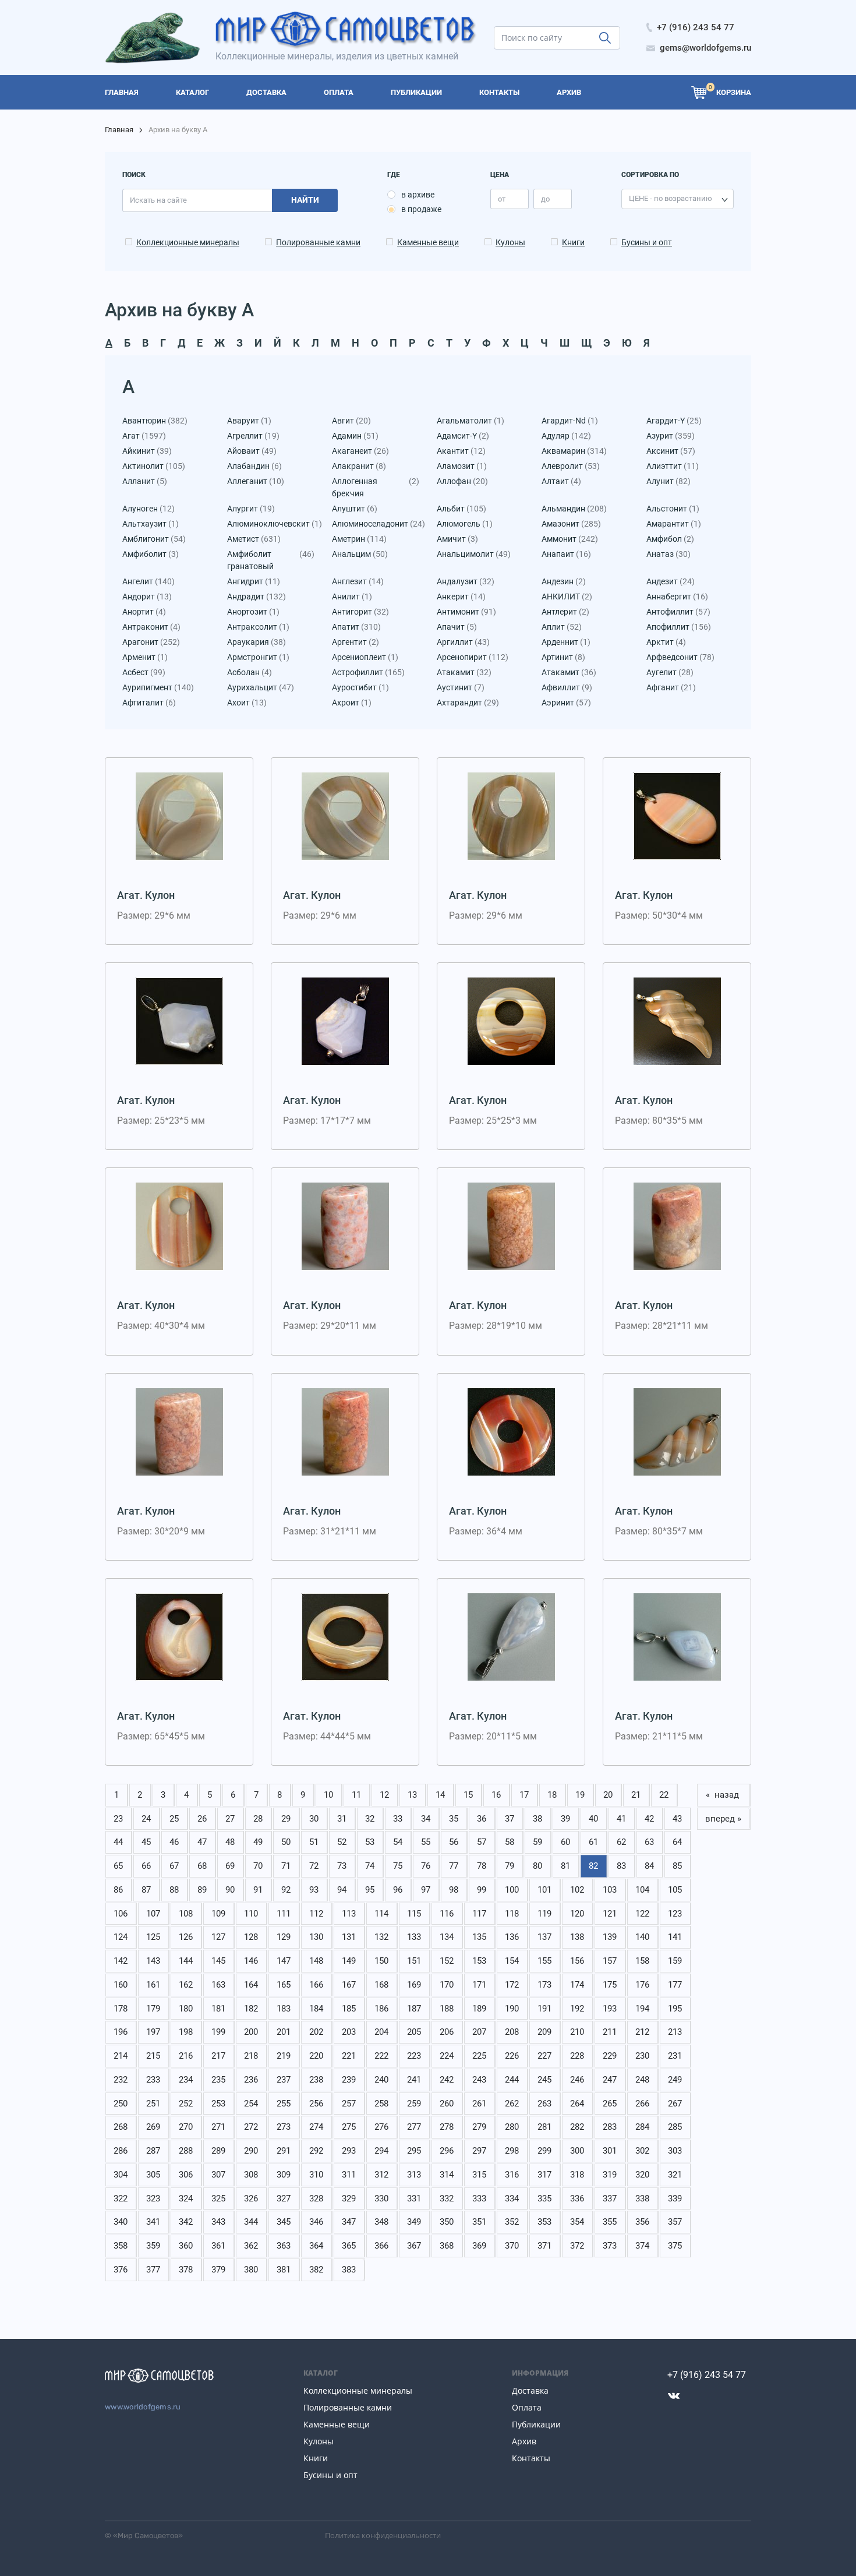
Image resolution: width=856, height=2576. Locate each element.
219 (284, 2056)
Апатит (356, 627)
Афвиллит (567, 687)
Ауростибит (360, 687)
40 (593, 1819)
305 (153, 2175)
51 (314, 1842)
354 (577, 2222)
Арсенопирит (473, 657)
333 (479, 2199)
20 (608, 1795)
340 (121, 2222)
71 (286, 1866)
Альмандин (574, 509)
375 (675, 2246)
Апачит (457, 627)
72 (314, 1866)
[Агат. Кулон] (179, 816)
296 (447, 2151)
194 (642, 2009)
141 (675, 1937)
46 (174, 1842)
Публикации (536, 2424)
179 (153, 2009)
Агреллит (253, 436)
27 (230, 1819)
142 (121, 1961)
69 (230, 1866)
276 (381, 2127)
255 (284, 2104)
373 (610, 2246)
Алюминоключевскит (271, 524)
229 (610, 2056)
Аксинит (671, 451)
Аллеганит (256, 481)
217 (218, 2056)
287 (153, 2151)
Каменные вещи (428, 242)
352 (512, 2222)
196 (121, 2032)
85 (677, 1866)
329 (349, 2199)
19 (580, 1795)
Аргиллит (463, 642)
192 (577, 2009)
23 (118, 1819)
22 (664, 1795)
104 (642, 1890)
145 (218, 1961)
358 (121, 2246)
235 (218, 2080)
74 (370, 1866)
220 (316, 2056)
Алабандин (254, 466)
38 (537, 1819)
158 (642, 1961)
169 (414, 1985)
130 (316, 1937)
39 (565, 1819)
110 (251, 1914)
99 (482, 1890)
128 (251, 1937)
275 (349, 2127)
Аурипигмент (158, 687)
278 (447, 2127)
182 (251, 2009)
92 (286, 1890)
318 (577, 2175)
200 (251, 2032)
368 (447, 2246)
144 (186, 1961)
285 (675, 2127)
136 (512, 1937)
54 (398, 1842)
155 (544, 1961)
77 (454, 1866)
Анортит (144, 612)
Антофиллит (678, 612)
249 (675, 2080)
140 (642, 1937)
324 (186, 2199)
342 (186, 2222)
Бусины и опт (647, 242)
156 (577, 1961)
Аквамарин (574, 451)
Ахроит (352, 703)
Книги (573, 242)
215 (153, 2056)
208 (512, 2032)
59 (537, 1842)
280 (512, 2127)
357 (675, 2222)
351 (479, 2222)
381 (284, 2270)
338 (642, 2199)
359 (153, 2246)
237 (284, 2080)
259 (414, 2104)
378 (186, 2270)
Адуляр (566, 436)
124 (121, 1937)
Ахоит (247, 703)
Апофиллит (679, 627)
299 (544, 2151)
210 (577, 2032)
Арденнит (566, 642)
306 (186, 2175)
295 (414, 2151)
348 (381, 2222)
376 (121, 2270)
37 (510, 1819)
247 (610, 2080)
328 (316, 2199)
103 (610, 1890)
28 (258, 1819)
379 (218, 2270)
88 (174, 1890)
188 (447, 2009)
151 (414, 1961)
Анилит (352, 597)
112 (316, 1914)
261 (479, 2104)
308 (251, 2175)
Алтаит (561, 481)
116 (447, 1914)
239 (349, 2080)
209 (544, 2032)
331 (414, 2199)
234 (186, 2080)
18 (552, 1795)
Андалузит (466, 581)
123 (675, 1914)
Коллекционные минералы (188, 242)
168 (381, 1985)
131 (349, 1937)
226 (512, 2056)
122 (642, 1914)
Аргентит (356, 642)
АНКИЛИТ (567, 597)
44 (118, 1842)
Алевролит (571, 466)
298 (512, 2151)
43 (677, 1819)
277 (414, 2127)
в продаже (421, 209)
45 (146, 1842)
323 (153, 2199)
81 (565, 1866)
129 (284, 1937)
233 (153, 2080)
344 (251, 2222)
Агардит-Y (674, 421)
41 (621, 1819)
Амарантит (674, 524)
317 (544, 2175)
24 (146, 1819)
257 (349, 2104)
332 (447, 2199)
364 (316, 2246)
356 (642, 2222)
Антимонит (466, 612)
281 (544, 2127)
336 (577, 2199)
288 (186, 2151)
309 (284, 2175)
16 (496, 1795)
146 (251, 1961)
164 (251, 1985)
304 (121, 2175)
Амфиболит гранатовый (271, 560)
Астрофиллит (368, 672)
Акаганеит (360, 451)
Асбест (144, 672)
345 (284, 2222)
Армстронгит (258, 657)
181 (218, 2009)
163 (218, 1985)
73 (342, 1866)
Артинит (563, 657)
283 (610, 2127)
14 (440, 1795)
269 (153, 2127)
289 (218, 2151)
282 (577, 2127)
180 (186, 2009)
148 (316, 1961)
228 (577, 2056)
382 (316, 2270)
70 (258, 1866)
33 (398, 1819)
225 (479, 2056)
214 (121, 2056)
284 (642, 2127)
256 (316, 2104)
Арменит (145, 657)
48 (230, 1842)
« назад (724, 1795)
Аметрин (359, 539)
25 (174, 1819)
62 (621, 1842)
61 (593, 1842)
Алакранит (359, 466)
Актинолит (154, 466)
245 (544, 2080)
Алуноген (148, 509)
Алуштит (355, 509)
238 (316, 2080)
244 (512, 2080)
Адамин (355, 436)
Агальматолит (471, 421)
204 (381, 2032)
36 (482, 1819)
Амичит (457, 539)
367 (414, 2246)
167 (349, 1985)
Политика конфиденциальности (383, 2535)
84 (649, 1866)
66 (146, 1866)
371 (544, 2246)
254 (251, 2104)
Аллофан (462, 481)
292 (316, 2151)
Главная (119, 130)
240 (381, 2080)
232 (121, 2080)
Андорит (147, 597)
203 (349, 2032)
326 (251, 2199)
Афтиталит (149, 703)
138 (577, 1937)
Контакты (531, 2458)
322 (121, 2199)
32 (370, 1819)
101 (544, 1890)
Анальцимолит (474, 554)
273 (284, 2127)
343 (218, 2222)
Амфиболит (151, 554)
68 (202, 1866)
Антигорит (360, 612)
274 (316, 2127)
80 (537, 1866)
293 (349, 2151)
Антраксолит (258, 627)
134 (447, 1937)
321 (675, 2175)
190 (512, 2009)
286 (121, 2151)
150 (381, 1961)
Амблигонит (154, 539)
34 (426, 1819)
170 (447, 1985)
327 (284, 2199)
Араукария (257, 642)
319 (610, 2175)
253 (218, 2104)
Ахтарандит (468, 703)
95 (370, 1890)
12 (384, 1795)
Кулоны (510, 242)
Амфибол (670, 539)
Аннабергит (677, 597)
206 (447, 2032)
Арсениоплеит (365, 657)
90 (230, 1890)
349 (414, 2222)
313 (414, 2175)
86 (118, 1890)
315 (479, 2175)
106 (121, 1914)
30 (314, 1819)
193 (610, 2009)
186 (381, 2009)
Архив (524, 2441)
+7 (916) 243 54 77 (707, 2375)
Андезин (564, 581)
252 (186, 2104)
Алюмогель (465, 524)
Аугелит (670, 672)
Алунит (668, 481)
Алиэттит (673, 466)
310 (316, 2175)
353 (544, 2222)
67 (174, 1866)
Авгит (351, 421)
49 (258, 1842)
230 (642, 2056)
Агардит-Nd (570, 421)
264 (577, 2104)
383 (349, 2270)
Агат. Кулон (146, 895)
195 (675, 2009)
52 (342, 1842)
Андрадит (257, 597)
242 (447, 2080)
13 (412, 1795)
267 (675, 2104)
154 (512, 1961)
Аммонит (570, 539)
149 (349, 1961)
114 (381, 1914)
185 (349, 2009)
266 (642, 2104)
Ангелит (148, 581)
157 (610, 1961)
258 (381, 2104)
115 (414, 1914)
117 (479, 1914)
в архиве (418, 195)
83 (621, 1866)
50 (286, 1842)
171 (479, 1985)
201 (284, 2032)
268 (121, 2127)
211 (610, 2032)
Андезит (671, 581)
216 (186, 2056)
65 (118, 1866)
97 (426, 1890)
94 (342, 1890)
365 (349, 2246)
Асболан (250, 672)
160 (121, 1985)
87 (146, 1890)
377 (153, 2270)
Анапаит (566, 554)
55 (426, 1842)
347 (349, 2222)
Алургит (251, 509)
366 (381, 2246)
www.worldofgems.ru (143, 2407)
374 (642, 2246)
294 (381, 2151)
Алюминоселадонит (376, 524)
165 (284, 1985)
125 (153, 1937)
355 (610, 2222)
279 (479, 2127)
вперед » (723, 1819)
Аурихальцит (261, 687)
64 (677, 1842)
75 (398, 1866)
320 (642, 2175)
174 (577, 1985)
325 (218, 2199)
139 (610, 1937)
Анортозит (253, 612)
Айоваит (252, 451)
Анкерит (461, 597)
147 (284, 1961)
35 (454, 1819)
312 (381, 2175)
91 (258, 1890)
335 (544, 2199)
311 (349, 2175)
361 (218, 2246)
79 (510, 1866)
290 (251, 2151)
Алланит (145, 481)
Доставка (530, 2390)
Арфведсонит (680, 657)
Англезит (358, 581)
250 (121, 2104)
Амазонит (571, 524)
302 (642, 2151)
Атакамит (464, 672)
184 (316, 2009)
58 (510, 1842)
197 (153, 2032)
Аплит (562, 627)
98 (454, 1890)
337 (610, 2199)
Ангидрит (254, 581)
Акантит (461, 451)
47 (202, 1842)
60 (565, 1842)
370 (512, 2246)
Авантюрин (155, 421)
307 (218, 2175)
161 (153, 1985)
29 (286, 1819)
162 (186, 1985)
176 (642, 1985)
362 (251, 2246)
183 (284, 2009)
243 (479, 2080)
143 (153, 1961)
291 (284, 2151)
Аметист (254, 539)
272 (251, 2127)
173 (544, 1985)
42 (649, 1819)
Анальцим (360, 554)
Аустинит (461, 687)
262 (512, 2104)
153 (479, 1961)
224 (447, 2056)
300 (577, 2151)
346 (316, 2222)
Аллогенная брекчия (376, 487)
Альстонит (673, 509)
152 (447, 1961)
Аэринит (566, 703)
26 (202, 1819)
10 (328, 1795)
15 (468, 1795)
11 (356, 1795)
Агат (144, 436)
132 (381, 1937)
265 (610, 2104)
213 (675, 2032)
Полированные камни (318, 242)
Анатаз (668, 554)
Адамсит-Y (463, 436)
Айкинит (147, 451)
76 (426, 1866)
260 (447, 2104)
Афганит (671, 687)
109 (218, 1914)
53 (370, 1842)
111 (284, 1914)
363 (284, 2246)
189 (479, 2009)
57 (482, 1842)
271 (218, 2127)
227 (544, 2056)
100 (512, 1890)
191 (544, 2009)
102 (577, 1890)
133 (414, 1937)
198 (186, 2032)
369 (479, 2246)
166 (316, 1985)
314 (447, 2175)
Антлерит (565, 612)
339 (675, 2199)
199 (218, 2032)
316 (512, 2175)
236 (251, 2080)
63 (649, 1842)
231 (675, 2056)
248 (642, 2080)
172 (512, 1985)
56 (454, 1842)
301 (610, 2151)
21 (636, 1795)
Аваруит (249, 421)
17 (524, 1795)
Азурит (671, 436)
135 (479, 1937)
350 (447, 2222)
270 (186, 2127)
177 (675, 1985)
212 (642, 2032)
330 (381, 2199)
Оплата (527, 2407)
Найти (305, 200)
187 (414, 2009)
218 (251, 2056)
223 (414, 2056)
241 (414, 2080)
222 (381, 2056)
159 (675, 1961)
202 (316, 2032)
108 (186, 1914)
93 (314, 1890)
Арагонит (151, 642)
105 (675, 1890)
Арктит (666, 642)
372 (577, 2246)
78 (482, 1866)
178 (121, 2009)
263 (544, 2104)
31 (342, 1819)
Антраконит (151, 627)
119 (544, 1914)
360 (186, 2246)
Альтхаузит (151, 524)
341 (153, 2222)
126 (186, 1937)
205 (414, 2032)
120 (577, 1914)
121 (610, 1914)
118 (512, 1914)
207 (479, 2032)
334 (512, 2199)
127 (218, 1937)
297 (479, 2151)
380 (251, 2270)
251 (153, 2104)
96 (398, 1890)
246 (577, 2080)
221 (349, 2056)
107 (153, 1914)
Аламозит (462, 466)
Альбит (461, 509)
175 (610, 1985)
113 (349, 1914)
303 (675, 2151)
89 (202, 1890)
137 (544, 1937)
